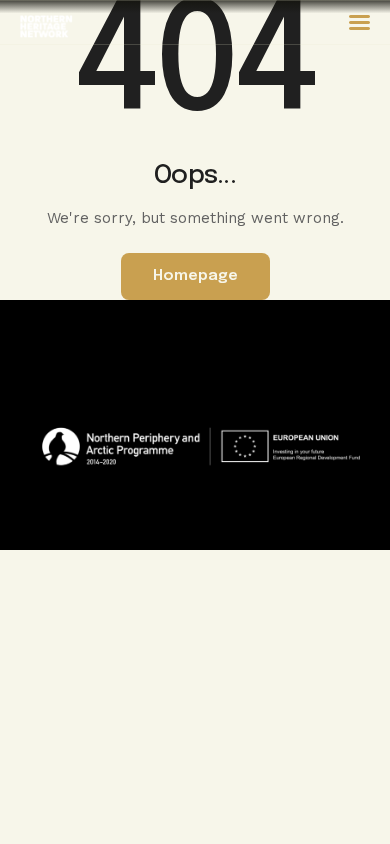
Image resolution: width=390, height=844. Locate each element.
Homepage (195, 276)
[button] (359, 22)
